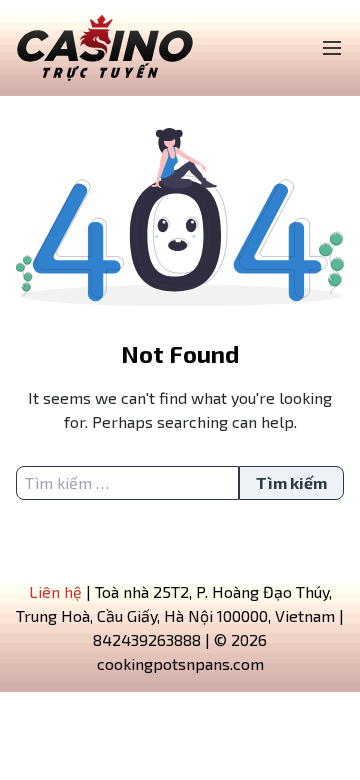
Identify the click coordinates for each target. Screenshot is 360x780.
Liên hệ (55, 591)
